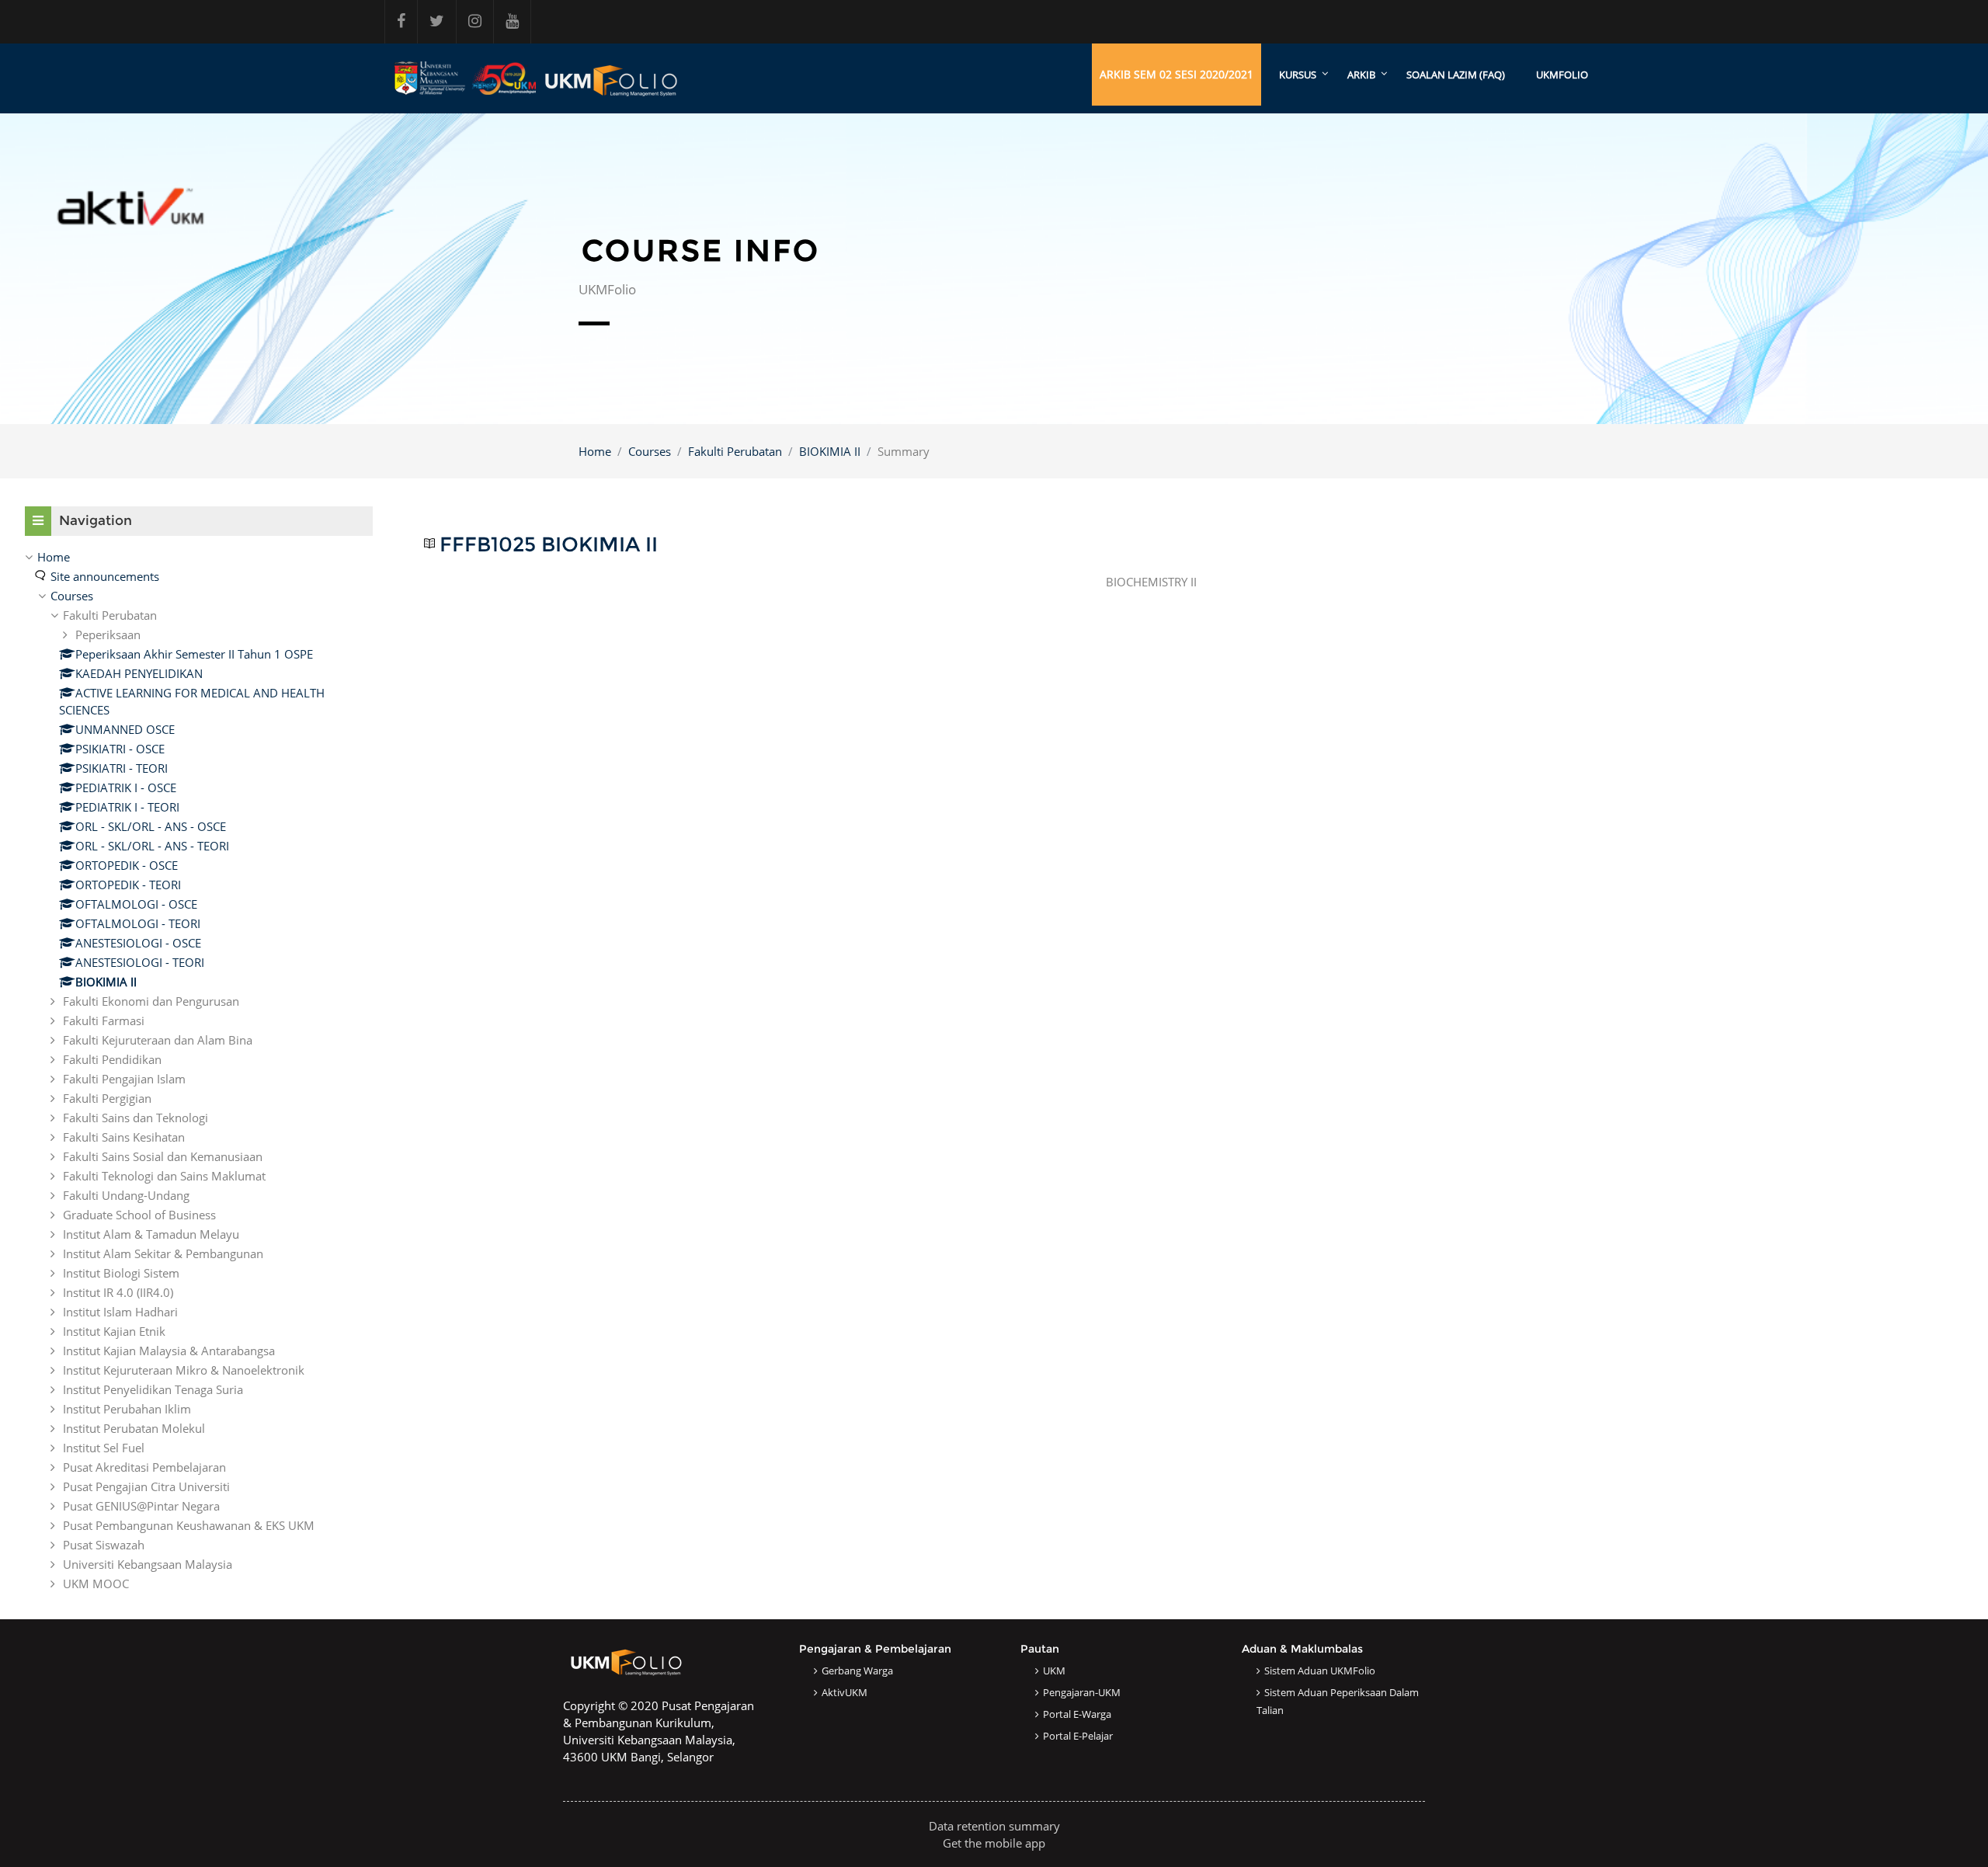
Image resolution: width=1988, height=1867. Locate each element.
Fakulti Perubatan (735, 451)
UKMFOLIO (1562, 75)
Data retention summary (994, 1826)
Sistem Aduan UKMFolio (1320, 1671)
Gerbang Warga (857, 1671)
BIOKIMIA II (830, 451)
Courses (650, 451)
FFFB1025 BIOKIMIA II (549, 545)
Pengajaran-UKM (1082, 1692)
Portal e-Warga (1077, 1714)
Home (595, 451)
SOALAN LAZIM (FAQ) (1456, 75)
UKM (1054, 1671)
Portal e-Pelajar (1078, 1736)
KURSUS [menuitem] (1298, 75)
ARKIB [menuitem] (1361, 75)
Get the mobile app (994, 1843)
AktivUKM (845, 1692)
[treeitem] (199, 1070)
